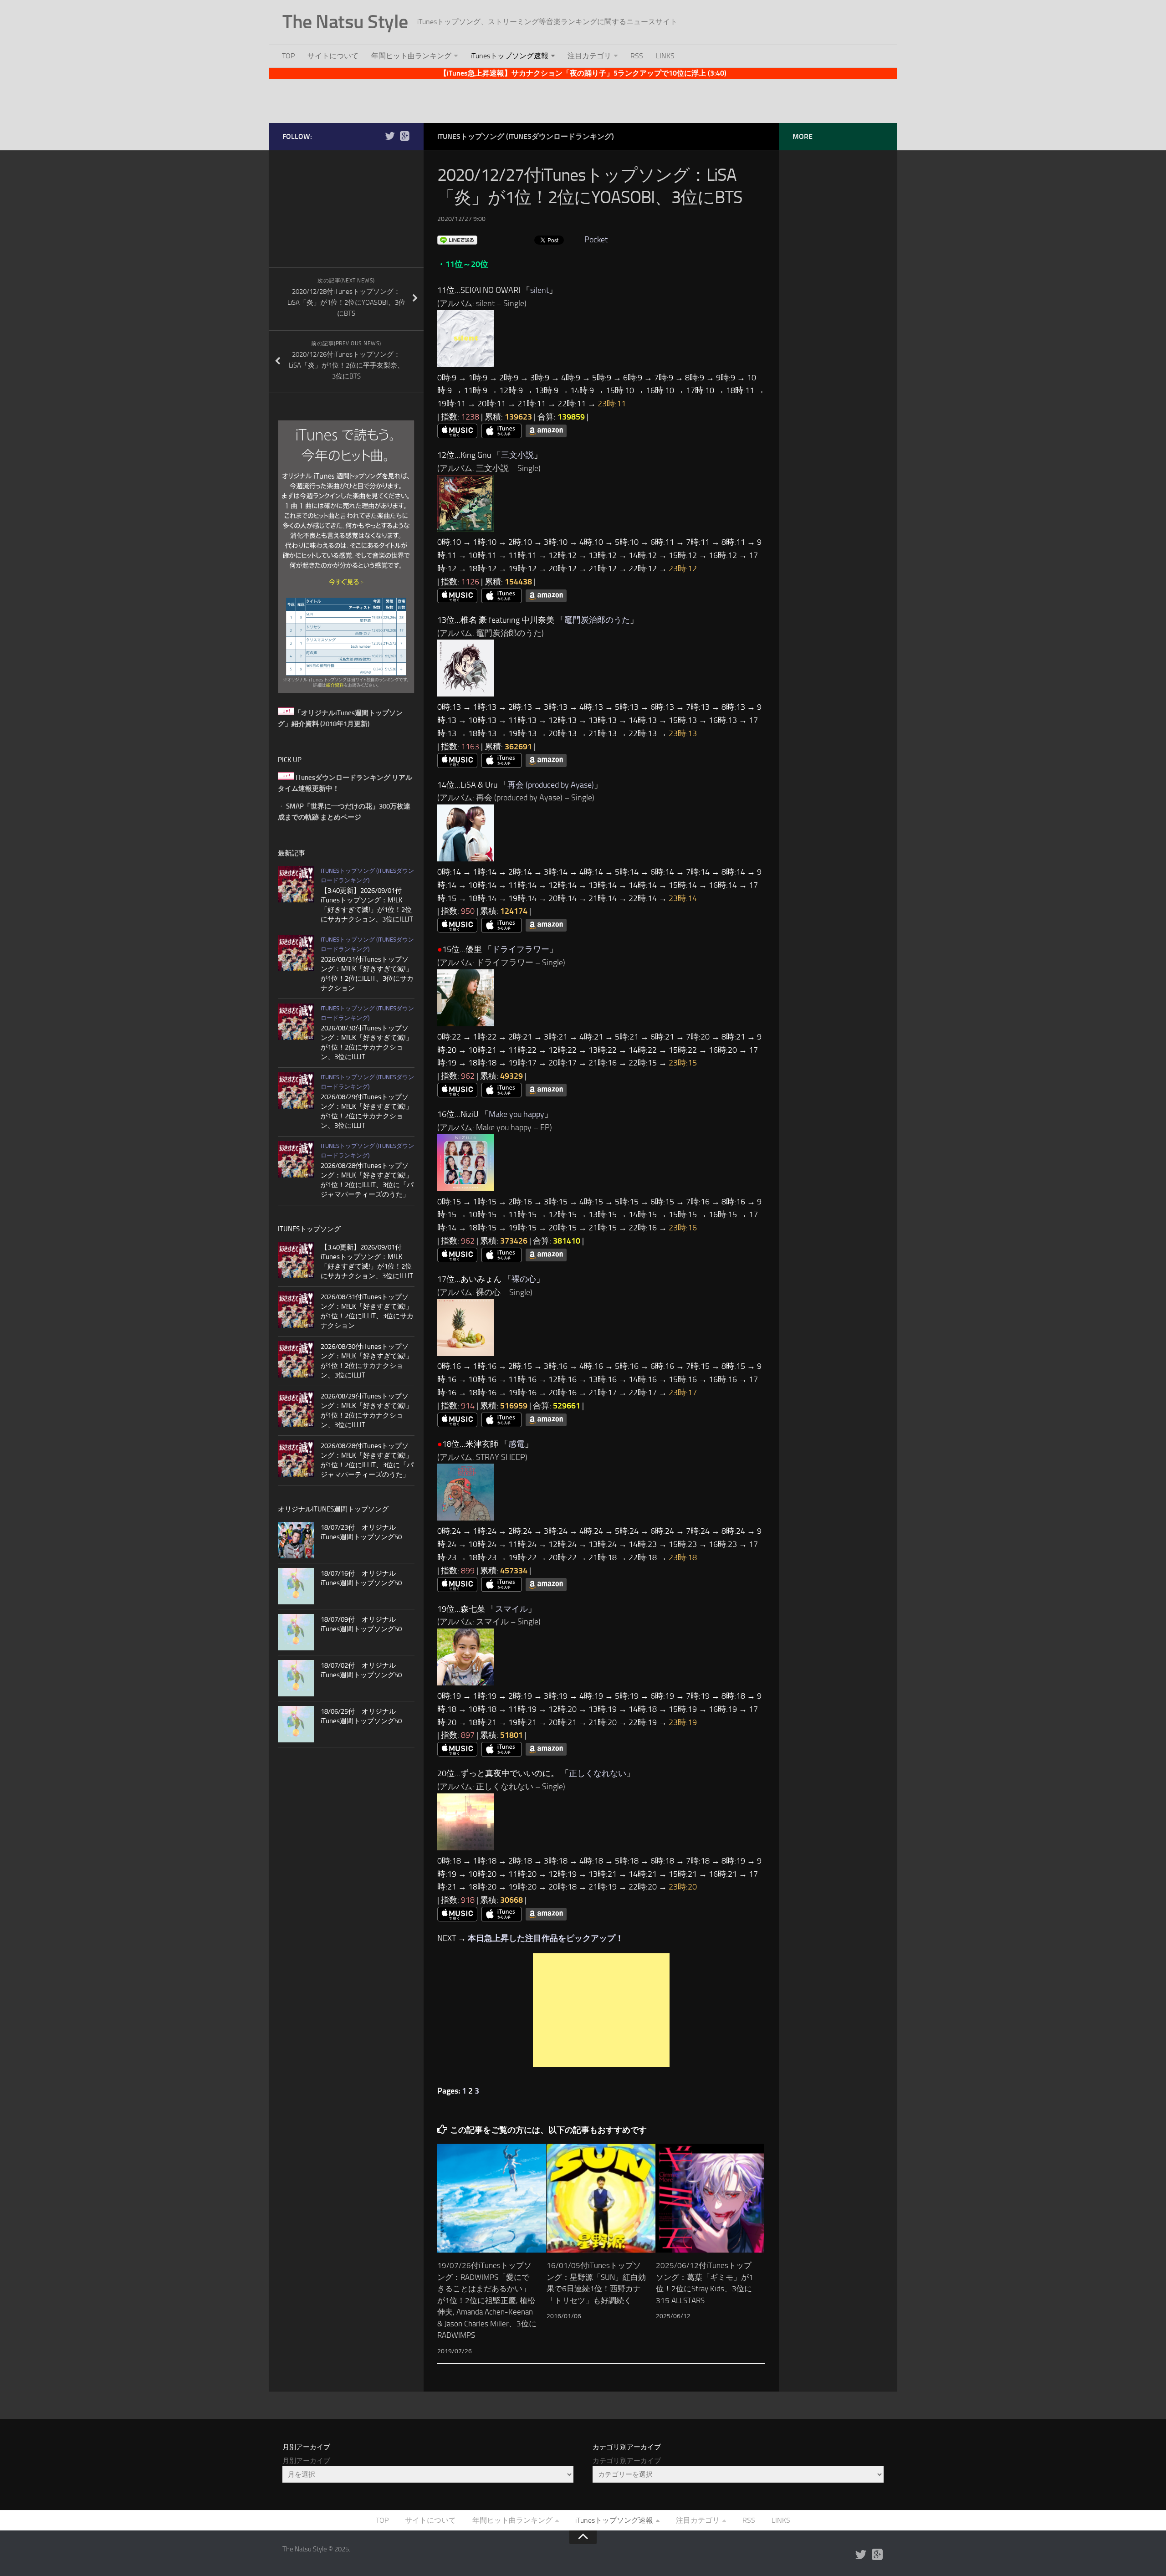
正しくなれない (598, 1773)
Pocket (596, 240)
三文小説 (517, 455)
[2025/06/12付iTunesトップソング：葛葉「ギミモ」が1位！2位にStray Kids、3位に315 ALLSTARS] (710, 2198)
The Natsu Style (345, 22)
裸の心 (524, 1279)
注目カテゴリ (589, 56)
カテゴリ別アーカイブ (627, 2461)
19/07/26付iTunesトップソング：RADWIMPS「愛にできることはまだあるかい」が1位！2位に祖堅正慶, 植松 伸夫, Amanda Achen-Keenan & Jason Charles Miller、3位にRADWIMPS (487, 2300)
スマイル (511, 1609)
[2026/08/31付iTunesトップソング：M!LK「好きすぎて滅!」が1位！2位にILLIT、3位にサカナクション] (296, 953)
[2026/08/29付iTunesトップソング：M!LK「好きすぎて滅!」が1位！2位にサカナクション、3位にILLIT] (296, 1091)
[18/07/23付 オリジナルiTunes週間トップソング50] (296, 1540)
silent (540, 290)
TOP (288, 56)
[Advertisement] (583, 99)
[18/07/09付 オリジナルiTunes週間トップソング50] (296, 1632)
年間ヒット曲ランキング (411, 56)
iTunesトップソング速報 (509, 56)
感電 (517, 1444)
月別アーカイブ (306, 2461)
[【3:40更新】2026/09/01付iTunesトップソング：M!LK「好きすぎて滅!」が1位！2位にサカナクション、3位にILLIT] (296, 884)
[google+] (404, 136)
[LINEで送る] (457, 240)
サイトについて (333, 56)
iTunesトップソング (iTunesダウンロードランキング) (526, 136)
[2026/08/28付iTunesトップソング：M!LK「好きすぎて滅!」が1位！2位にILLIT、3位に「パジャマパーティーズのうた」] (296, 1159)
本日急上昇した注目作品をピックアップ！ (546, 1938)
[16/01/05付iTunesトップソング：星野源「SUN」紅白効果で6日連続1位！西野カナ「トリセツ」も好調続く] (601, 2198)
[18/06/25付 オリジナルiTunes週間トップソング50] (296, 1724)
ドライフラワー (521, 949)
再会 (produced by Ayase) (551, 785)
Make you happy (517, 1114)
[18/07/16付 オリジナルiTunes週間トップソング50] (296, 1586)
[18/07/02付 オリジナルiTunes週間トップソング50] (296, 1678)
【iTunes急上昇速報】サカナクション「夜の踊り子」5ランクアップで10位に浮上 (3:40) (583, 73)
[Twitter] (390, 136)
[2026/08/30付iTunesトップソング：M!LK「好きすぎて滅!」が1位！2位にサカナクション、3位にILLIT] (296, 1022)
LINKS (665, 56)
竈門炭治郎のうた (597, 620)
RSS (637, 56)
